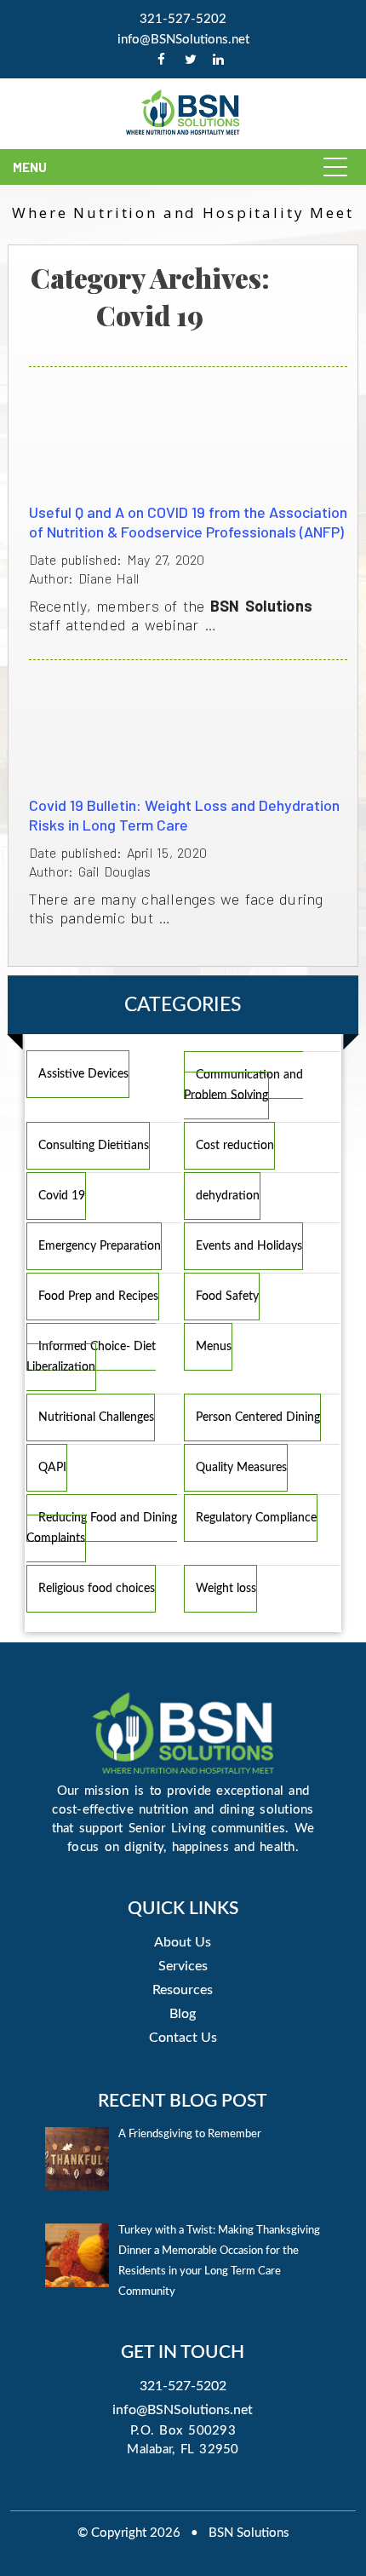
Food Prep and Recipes (98, 1297)
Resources (183, 1990)
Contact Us (183, 2038)
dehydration (228, 1196)
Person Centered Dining (258, 1417)
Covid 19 (62, 1196)
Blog (183, 2014)
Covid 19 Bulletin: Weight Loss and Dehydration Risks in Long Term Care (184, 815)
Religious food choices (97, 1589)
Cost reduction (235, 1146)
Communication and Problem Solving (243, 1085)
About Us (183, 1942)
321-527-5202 (183, 19)
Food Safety (227, 1297)
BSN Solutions (249, 2533)
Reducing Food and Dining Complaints (102, 1528)
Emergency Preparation (100, 1246)
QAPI (52, 1468)
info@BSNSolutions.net (183, 40)
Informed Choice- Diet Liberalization (91, 1357)
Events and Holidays (249, 1246)
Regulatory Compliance (256, 1518)
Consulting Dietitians (94, 1146)
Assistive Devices (83, 1074)
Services (183, 1966)
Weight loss (226, 1589)
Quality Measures (241, 1468)
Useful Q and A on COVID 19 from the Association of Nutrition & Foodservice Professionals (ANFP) (188, 522)
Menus (214, 1347)
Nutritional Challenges (96, 1417)
